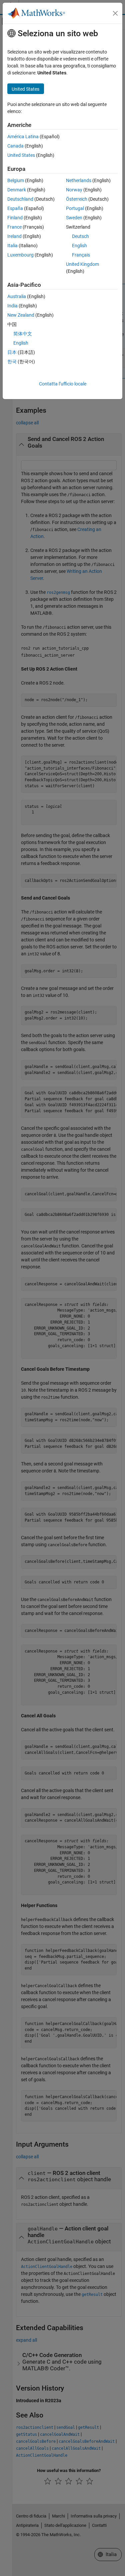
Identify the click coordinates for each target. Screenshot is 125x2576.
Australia (17, 296)
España (15, 208)
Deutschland (20, 199)
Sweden (74, 218)
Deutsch (80, 236)
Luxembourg (20, 255)
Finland (15, 218)
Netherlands (79, 180)
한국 (12, 362)
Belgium (16, 180)
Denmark (17, 190)
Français (81, 255)
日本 (12, 352)
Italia (12, 246)
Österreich (77, 199)
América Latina (23, 137)
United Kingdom (82, 264)
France (14, 227)
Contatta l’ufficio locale (63, 384)
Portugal (75, 208)
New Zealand (21, 315)
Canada (15, 146)
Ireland (14, 236)
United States (21, 155)
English (79, 246)
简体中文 (23, 334)
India (12, 306)
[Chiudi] (115, 13)
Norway (74, 190)
